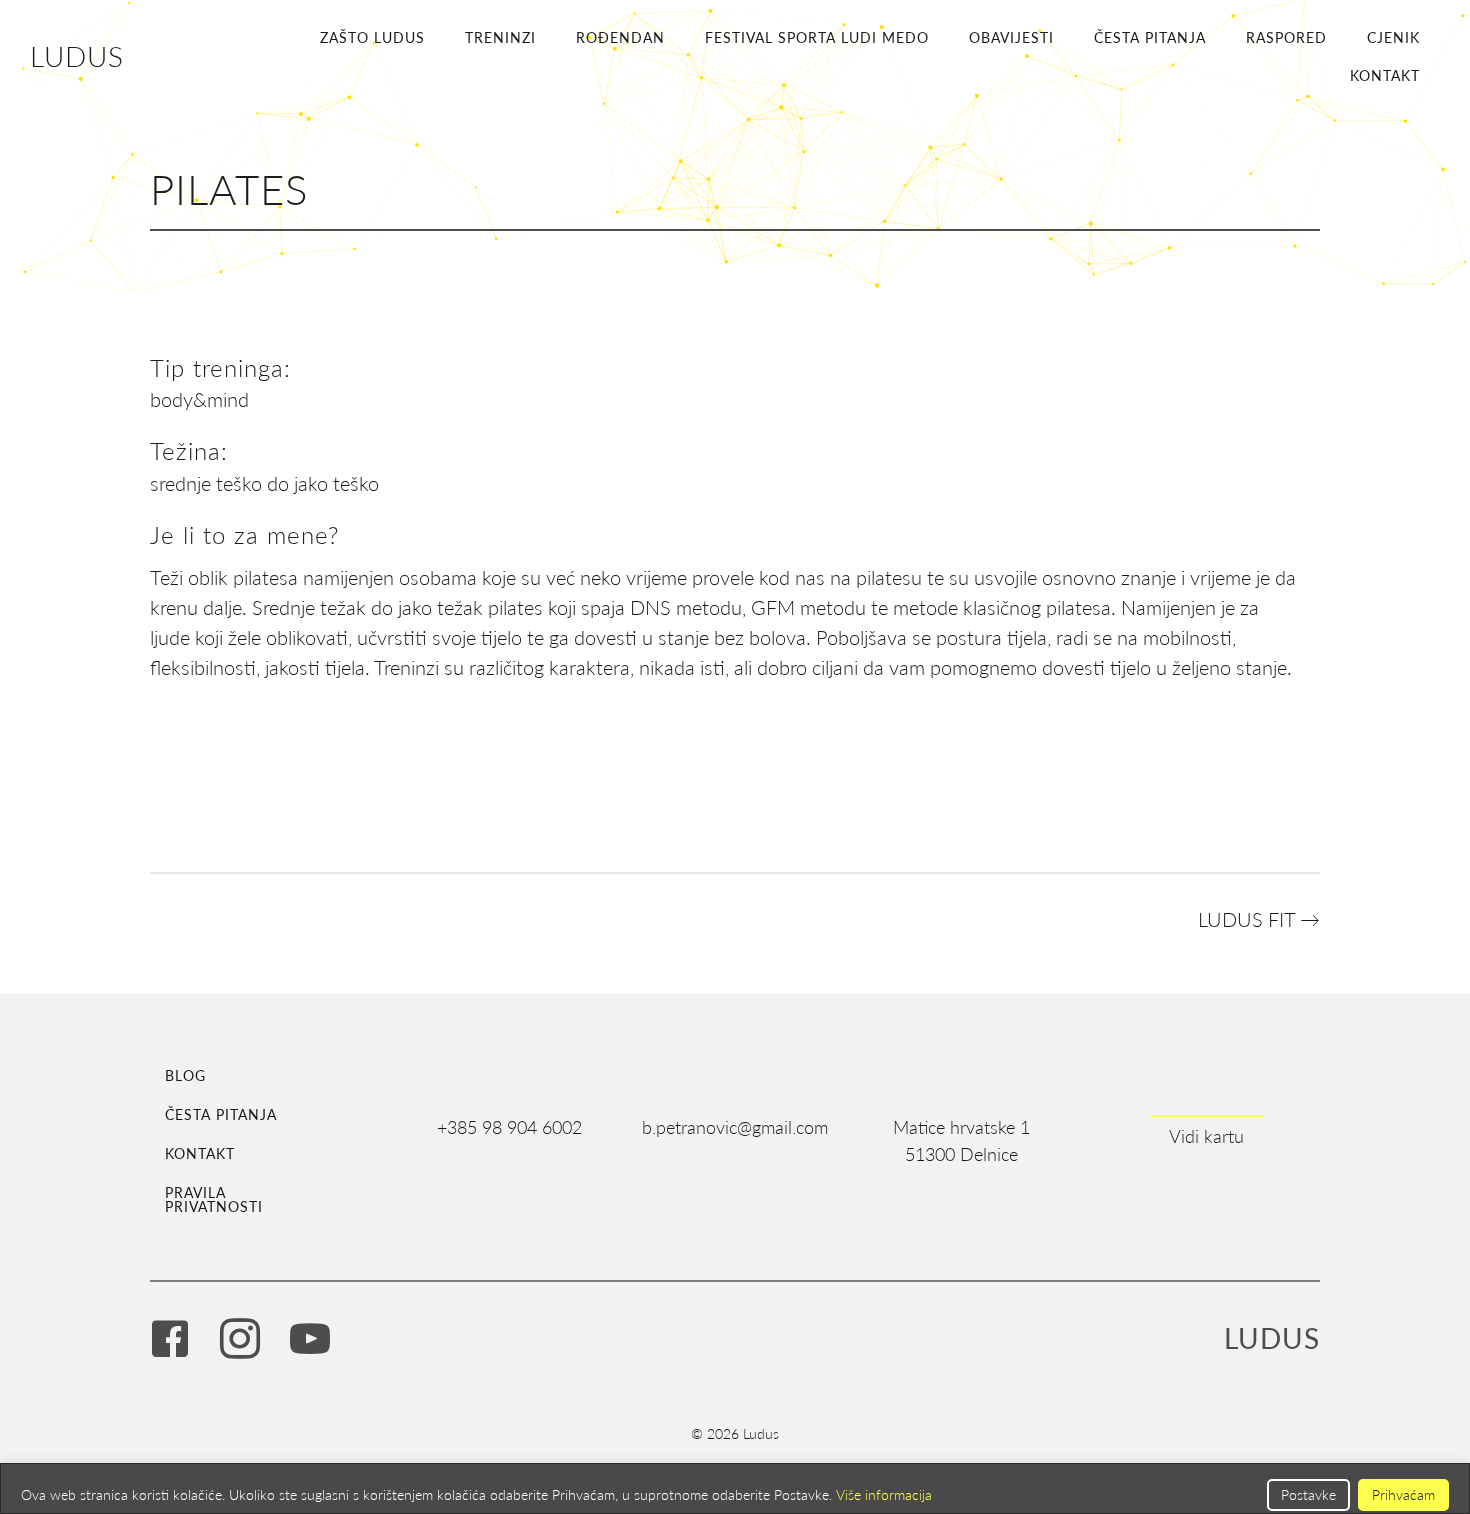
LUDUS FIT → (1259, 919)
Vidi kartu (1206, 1136)
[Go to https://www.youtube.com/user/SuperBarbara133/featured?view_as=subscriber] (310, 1341)
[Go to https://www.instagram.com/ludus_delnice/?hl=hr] (240, 1341)
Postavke (1308, 1494)
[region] (735, 1488)
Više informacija (884, 1494)
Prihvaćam (1403, 1494)
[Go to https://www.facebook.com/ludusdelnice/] (170, 1341)
